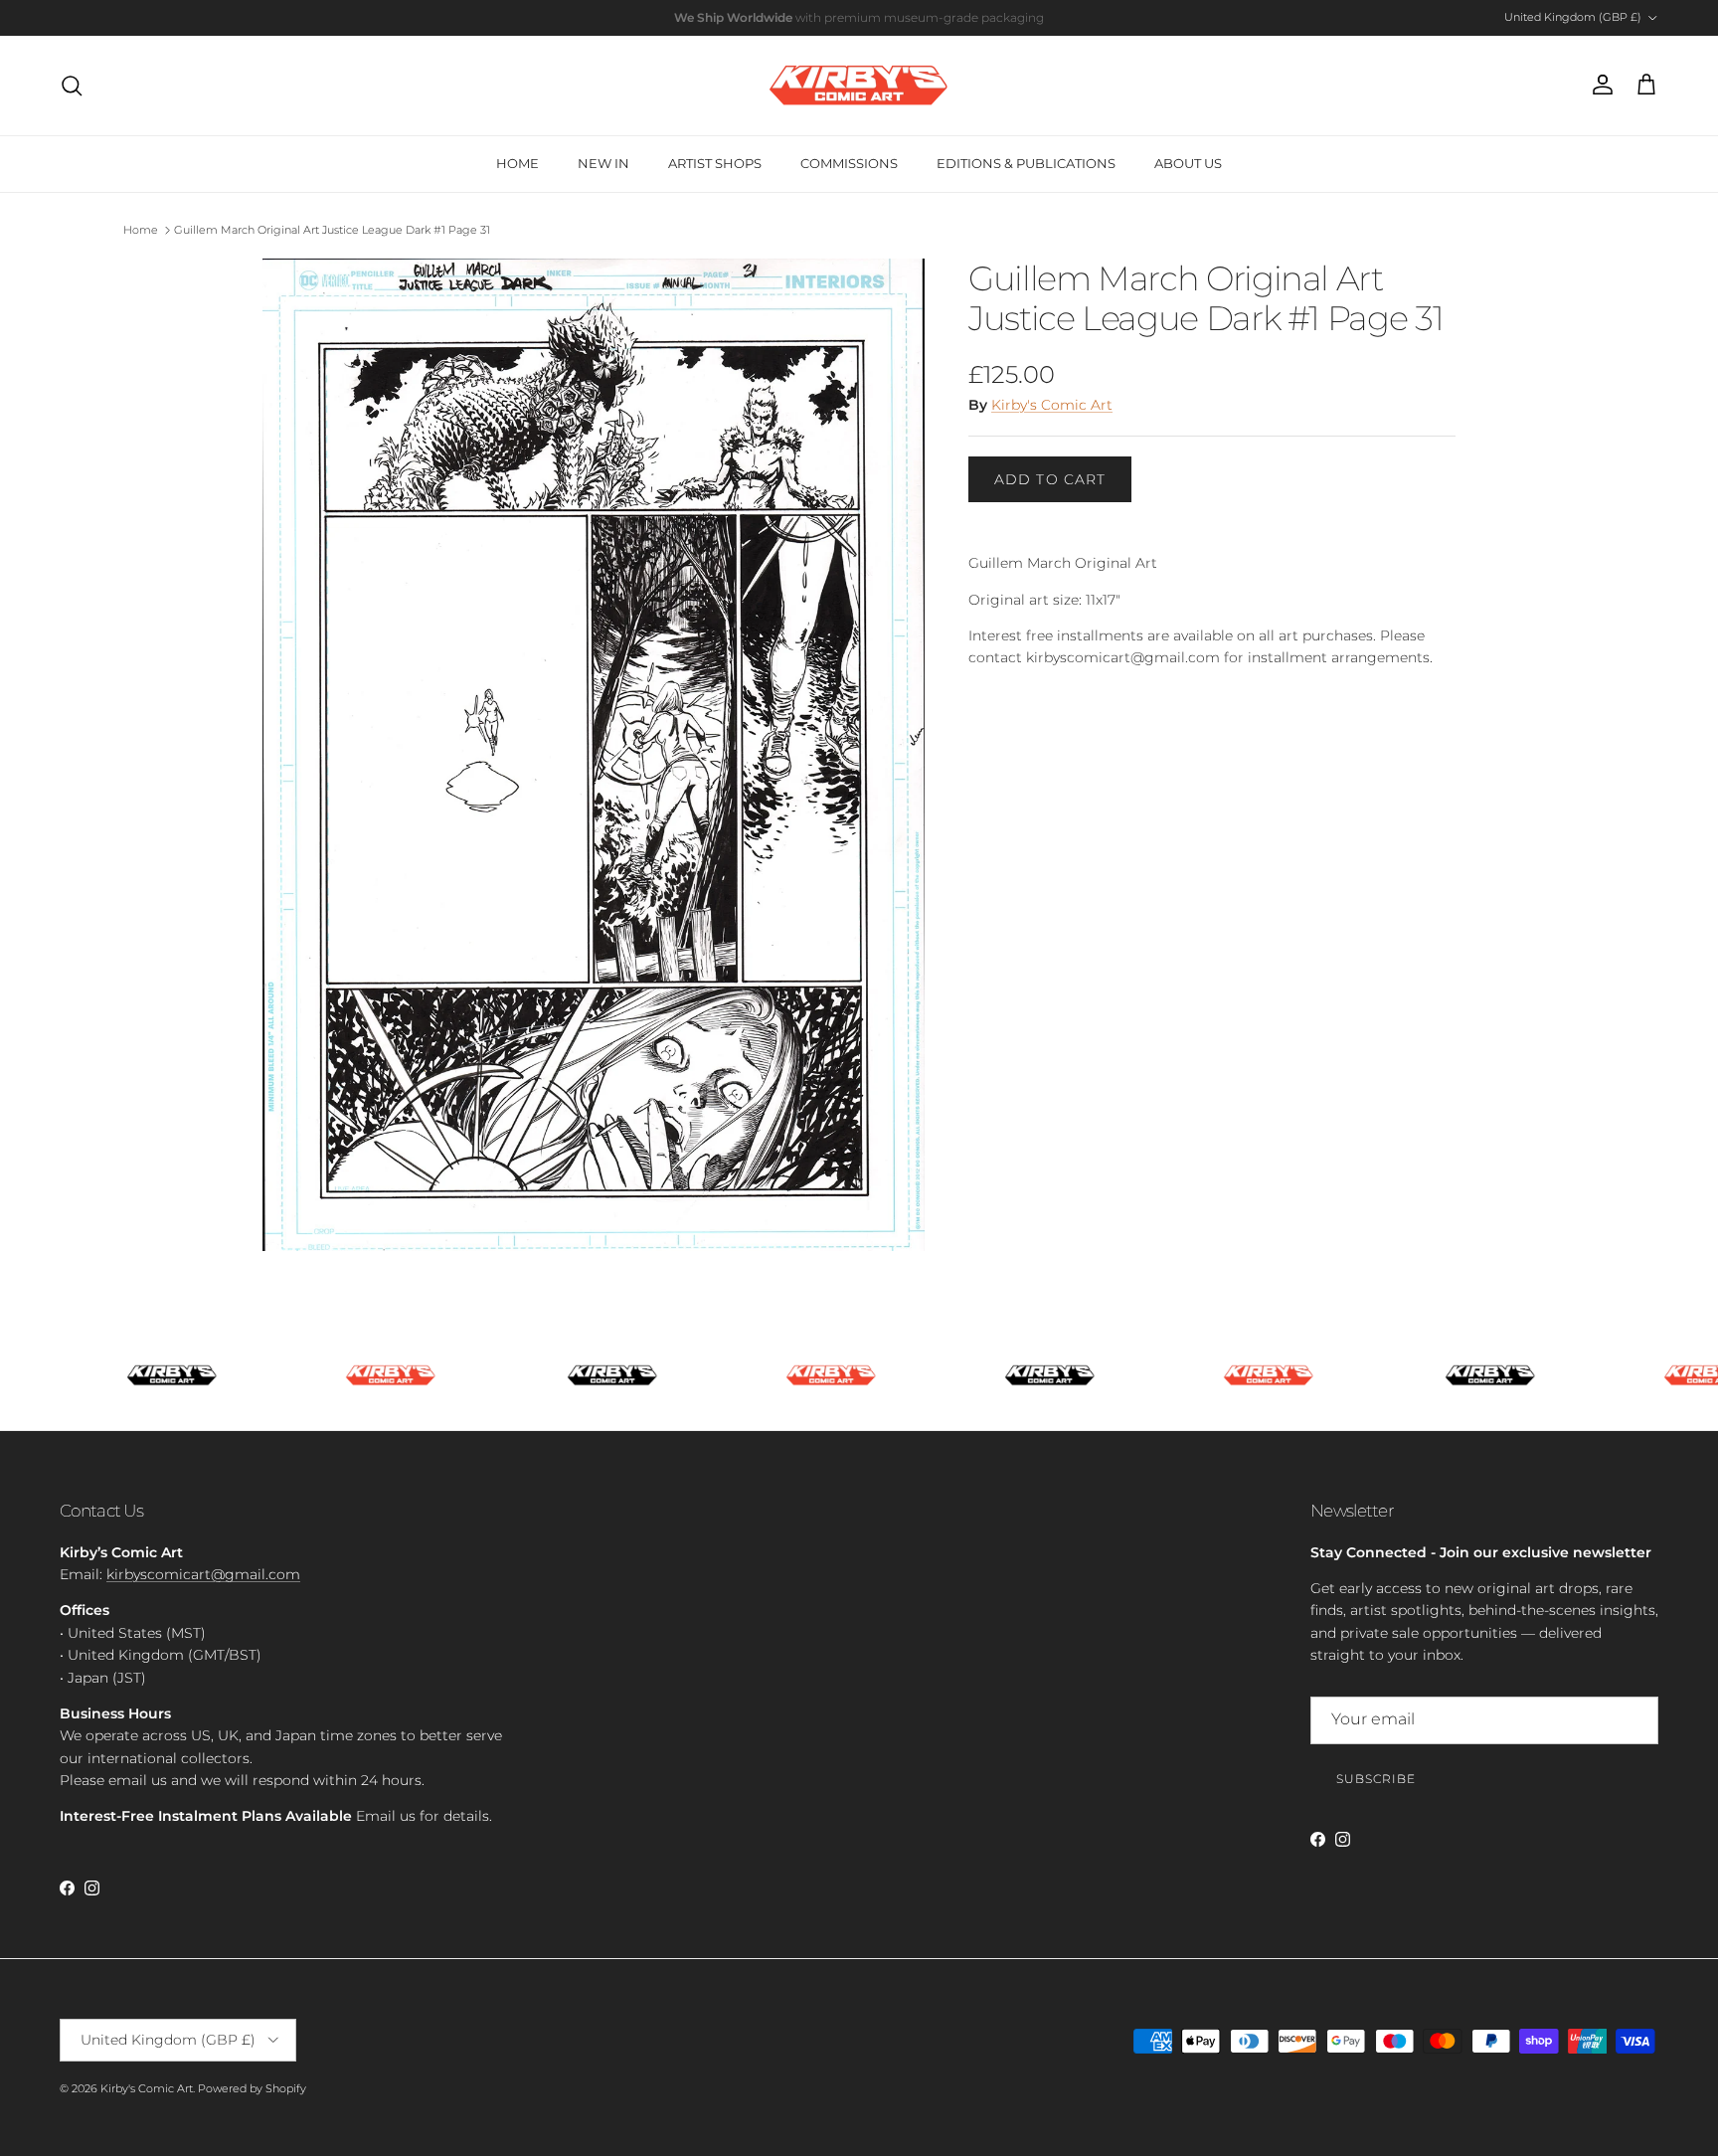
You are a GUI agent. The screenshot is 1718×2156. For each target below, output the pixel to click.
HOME (517, 163)
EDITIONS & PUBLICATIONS (1026, 163)
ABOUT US (1188, 163)
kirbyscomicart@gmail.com (203, 1574)
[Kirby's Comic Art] (859, 86)
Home (141, 230)
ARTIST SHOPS (715, 163)
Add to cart (1050, 479)
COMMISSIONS (849, 163)
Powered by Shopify (252, 2088)
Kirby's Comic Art (1052, 405)
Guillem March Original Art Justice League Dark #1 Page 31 (332, 230)
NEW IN (603, 163)
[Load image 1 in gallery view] (594, 755)
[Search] (72, 86)
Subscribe (1376, 1779)
